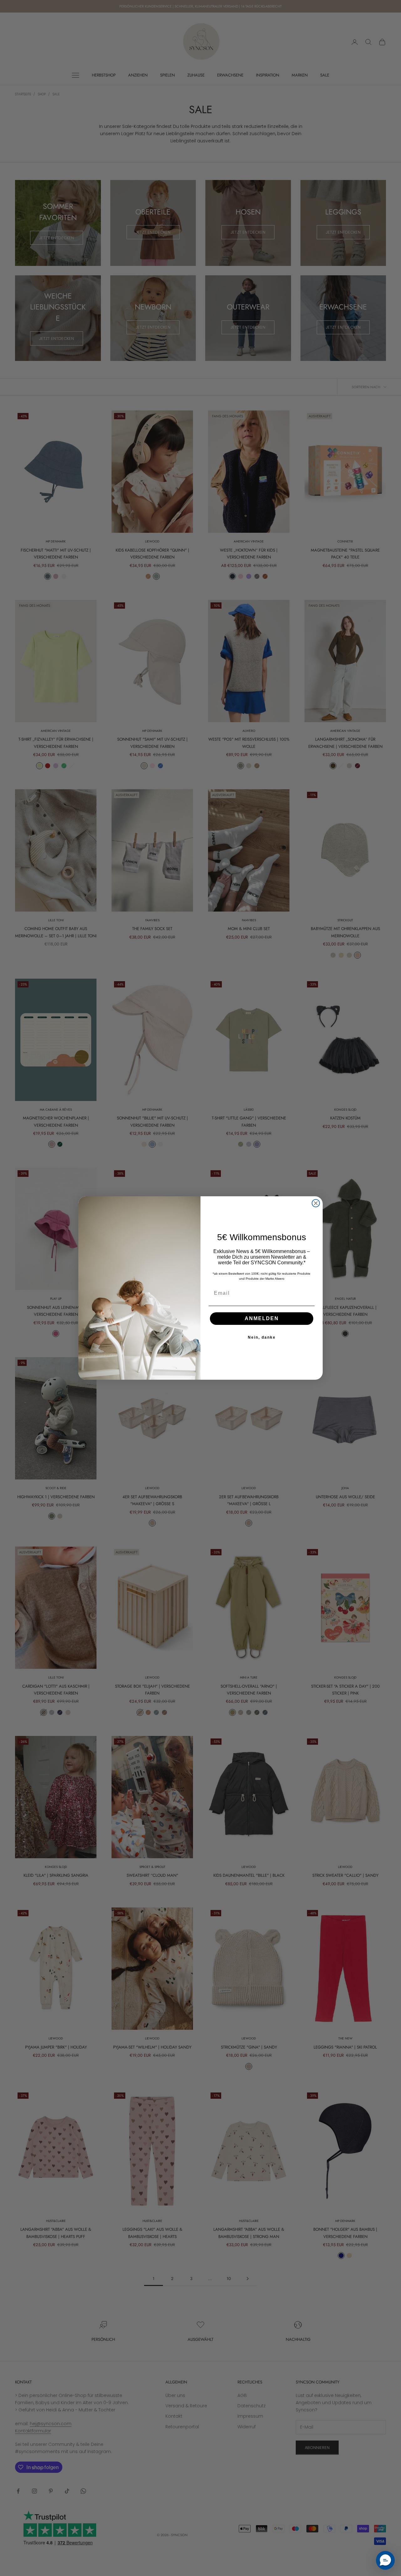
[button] (385, 2560)
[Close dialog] (316, 1203)
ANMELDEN (262, 1318)
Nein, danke (262, 1337)
